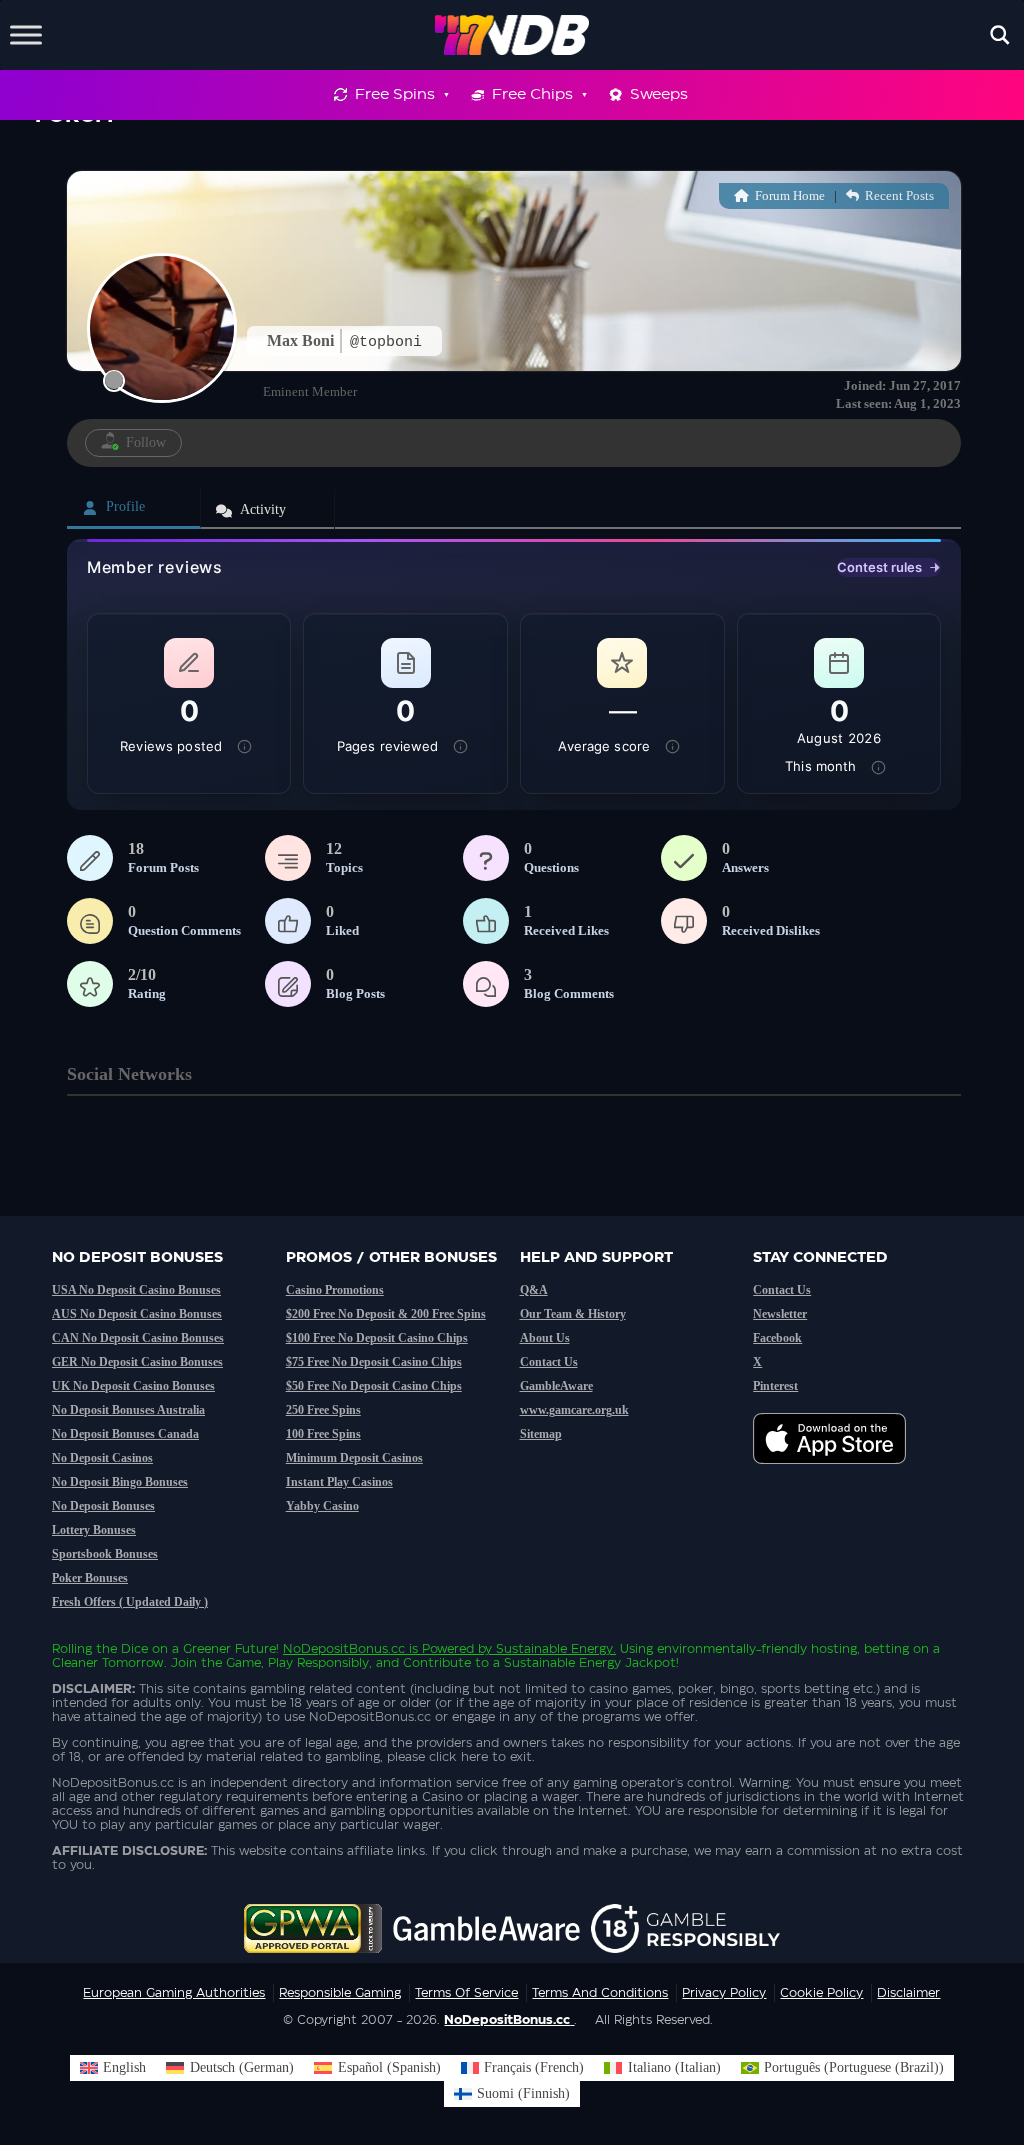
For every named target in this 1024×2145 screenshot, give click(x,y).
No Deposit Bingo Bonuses (120, 1482)
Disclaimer (908, 1993)
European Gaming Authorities (174, 1993)
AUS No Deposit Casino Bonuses (137, 1314)
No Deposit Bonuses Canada (125, 1434)
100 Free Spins (323, 1434)
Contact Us (549, 1362)
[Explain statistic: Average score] (672, 747)
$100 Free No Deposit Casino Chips (377, 1338)
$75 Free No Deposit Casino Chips (374, 1362)
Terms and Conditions (600, 1993)
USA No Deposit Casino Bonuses (136, 1290)
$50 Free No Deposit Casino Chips (374, 1386)
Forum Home (788, 195)
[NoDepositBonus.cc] (512, 35)
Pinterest (775, 1386)
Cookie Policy (821, 1993)
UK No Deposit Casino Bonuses (133, 1386)
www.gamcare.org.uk (574, 1410)
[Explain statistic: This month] (879, 767)
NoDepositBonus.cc (344, 1649)
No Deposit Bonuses (103, 1506)
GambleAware (556, 1386)
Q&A (534, 1290)
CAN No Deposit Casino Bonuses (138, 1338)
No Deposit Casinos (102, 1458)
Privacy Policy (724, 1993)
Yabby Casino (322, 1506)
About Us (545, 1338)
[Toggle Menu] (26, 34)
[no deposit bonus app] (839, 1474)
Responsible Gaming (340, 1993)
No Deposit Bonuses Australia (128, 1410)
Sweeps (659, 94)
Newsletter (780, 1314)
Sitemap (541, 1434)
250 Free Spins (323, 1410)
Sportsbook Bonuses (105, 1554)
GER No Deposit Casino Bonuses (137, 1362)
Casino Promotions (335, 1290)
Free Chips (532, 94)
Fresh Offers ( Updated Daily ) (130, 1602)
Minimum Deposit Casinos (354, 1458)
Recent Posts (898, 195)
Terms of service (466, 1993)
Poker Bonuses (90, 1578)
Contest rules (879, 567)
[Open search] (1000, 35)
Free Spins (395, 94)
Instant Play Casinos (339, 1482)
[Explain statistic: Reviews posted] (244, 747)
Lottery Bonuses (94, 1530)
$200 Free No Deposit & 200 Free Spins (386, 1314)
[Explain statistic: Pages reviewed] (461, 747)
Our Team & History (573, 1314)
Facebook (777, 1338)
